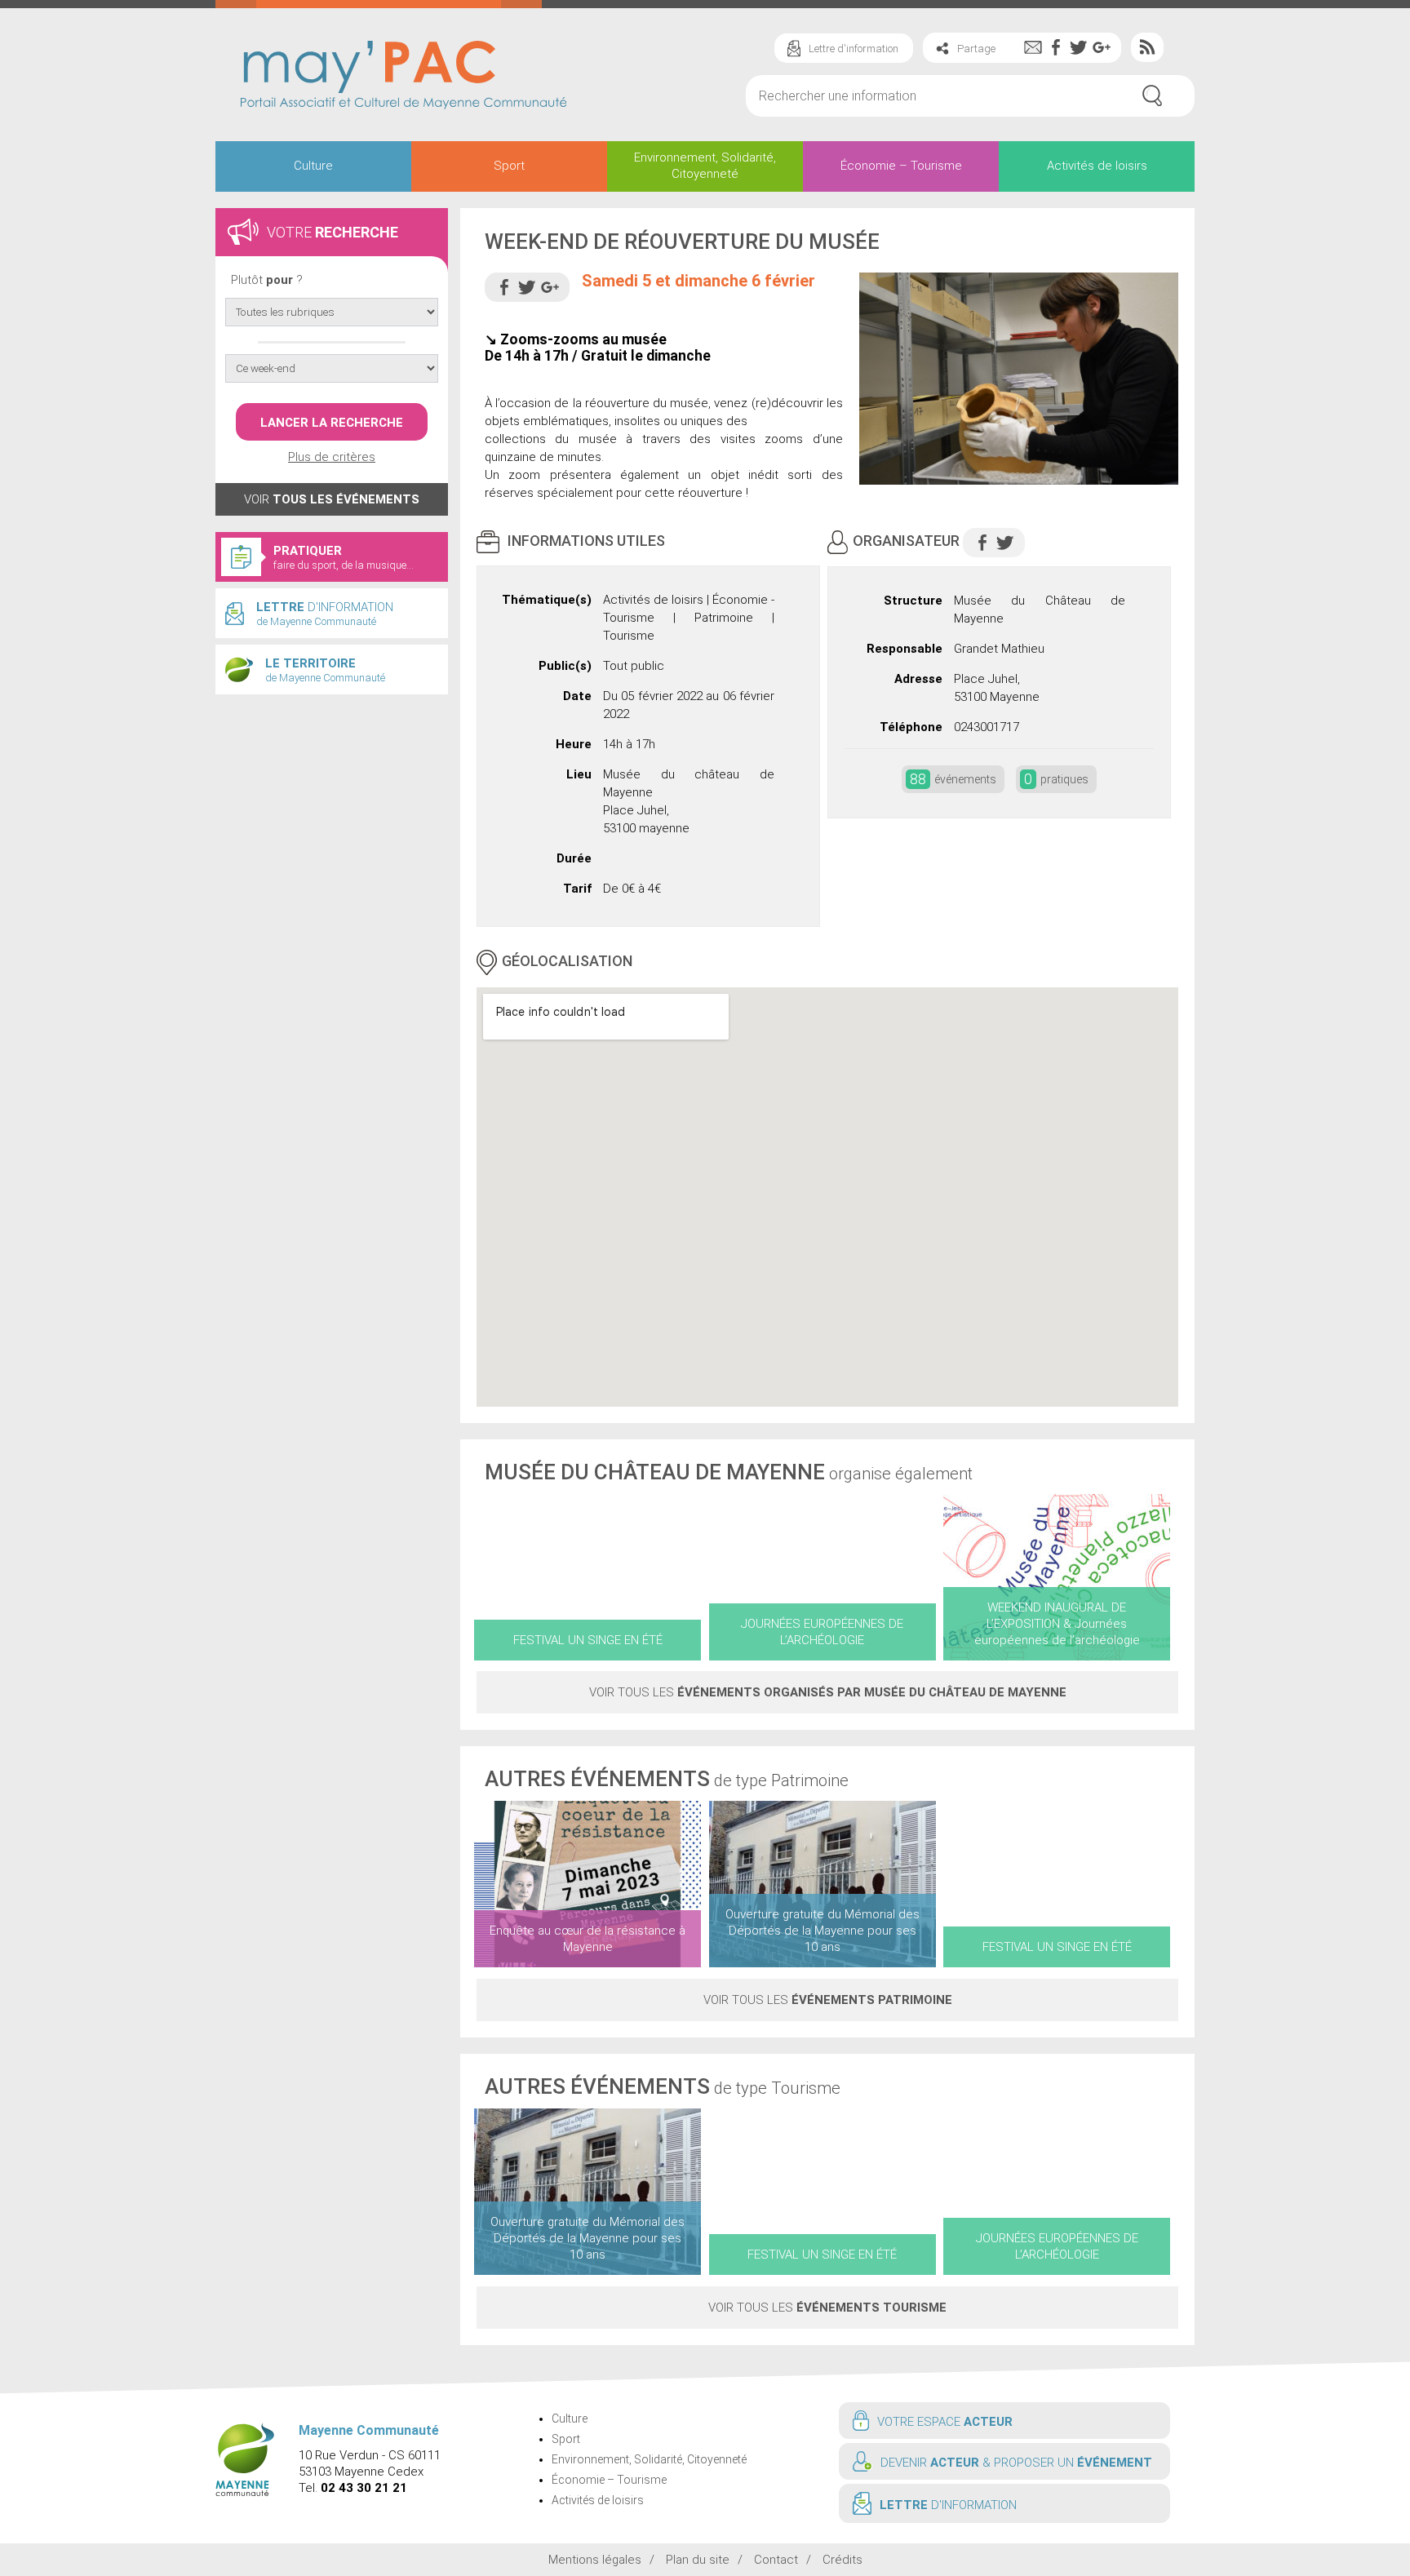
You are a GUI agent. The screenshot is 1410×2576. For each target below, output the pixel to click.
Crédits (842, 2560)
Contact (776, 2560)
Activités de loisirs (1097, 166)
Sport (509, 166)
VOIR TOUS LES (828, 1692)
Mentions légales (595, 2560)
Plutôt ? (267, 280)
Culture (313, 166)
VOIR (332, 499)
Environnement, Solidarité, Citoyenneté (705, 166)
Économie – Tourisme (901, 166)
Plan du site (698, 2560)
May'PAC (403, 77)
